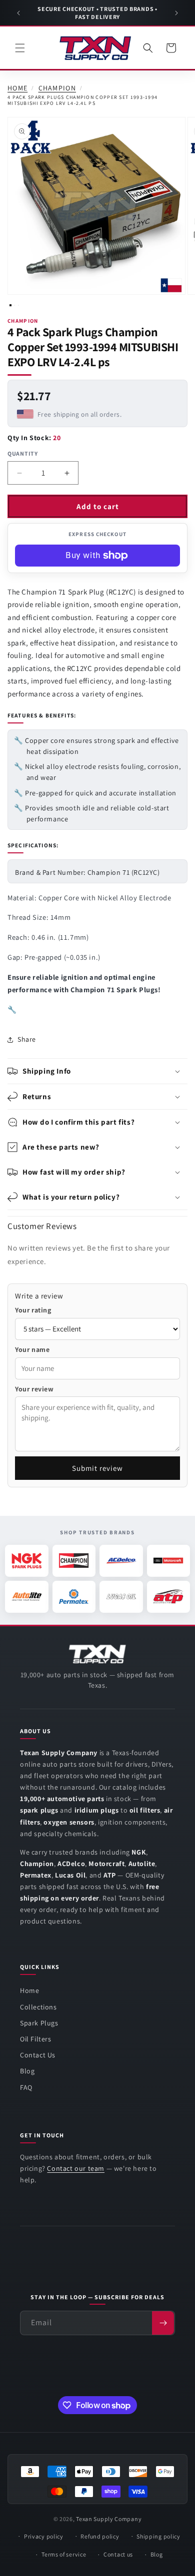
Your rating (33, 1310)
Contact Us (38, 2055)
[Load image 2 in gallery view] (14, 305)
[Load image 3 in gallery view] (18, 305)
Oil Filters (36, 2039)
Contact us (118, 2554)
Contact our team (76, 2168)
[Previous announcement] (18, 13)
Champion (57, 88)
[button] (20, 48)
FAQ (26, 2087)
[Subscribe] (163, 2323)
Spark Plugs (39, 2023)
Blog (27, 2071)
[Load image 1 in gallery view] (10, 305)
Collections (38, 2007)
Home (17, 88)
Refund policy (100, 2536)
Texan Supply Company (109, 2519)
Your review (34, 1389)
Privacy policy (44, 2536)
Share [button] (27, 1039)
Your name (32, 1349)
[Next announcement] (176, 13)
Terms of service (64, 2554)
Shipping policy (158, 2536)
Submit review (97, 1468)
